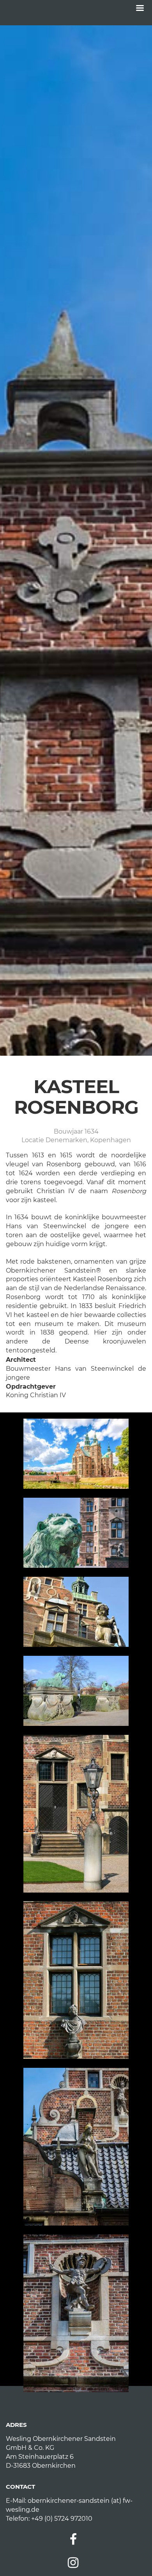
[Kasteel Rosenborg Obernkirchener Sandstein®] (76, 1454)
